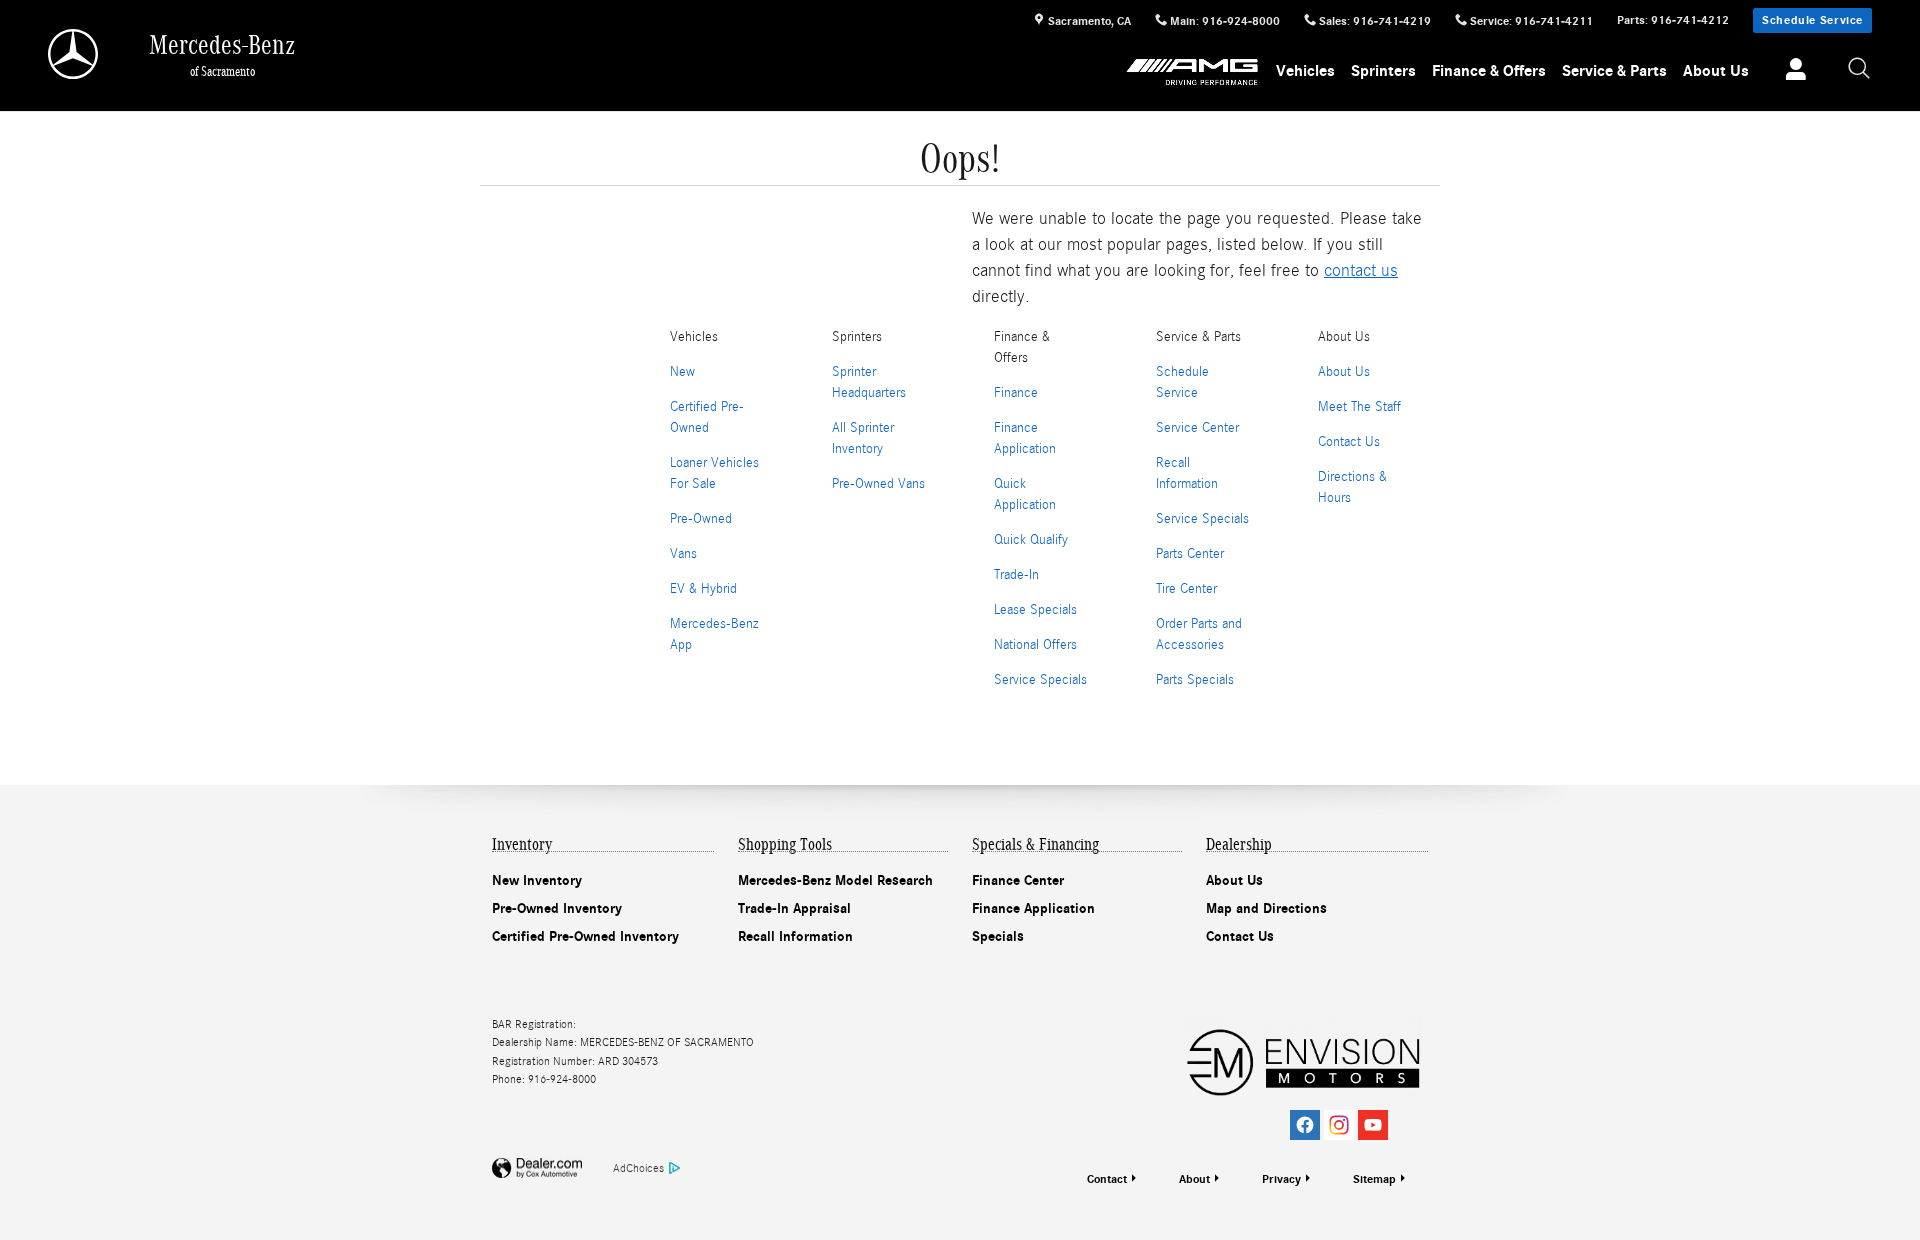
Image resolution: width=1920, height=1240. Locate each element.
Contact (1107, 1179)
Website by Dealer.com (537, 1168)
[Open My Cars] (1790, 72)
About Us (1716, 71)
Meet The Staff (1359, 407)
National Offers (1035, 645)
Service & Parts (1614, 71)
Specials (998, 936)
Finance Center (1018, 880)
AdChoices (638, 1168)
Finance (1016, 393)
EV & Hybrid (703, 589)
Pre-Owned (701, 519)
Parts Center (1190, 554)
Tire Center (1186, 589)
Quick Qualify (1031, 540)
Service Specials (1040, 680)
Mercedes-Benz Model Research (835, 880)
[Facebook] (1305, 1125)
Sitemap (1374, 1179)
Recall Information (795, 936)
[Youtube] (1373, 1125)
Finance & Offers (1489, 71)
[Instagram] (1339, 1125)
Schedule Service (1812, 20)
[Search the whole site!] (1860, 69)
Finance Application (1033, 908)
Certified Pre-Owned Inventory (585, 936)
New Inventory (537, 880)
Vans (683, 554)
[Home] (74, 54)
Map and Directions (1266, 908)
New (682, 372)
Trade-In (1016, 575)
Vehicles (1305, 71)
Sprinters (1383, 71)
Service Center (1197, 428)
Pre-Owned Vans (878, 484)
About (1194, 1179)
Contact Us (1349, 442)
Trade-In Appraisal (794, 908)
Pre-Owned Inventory (557, 908)
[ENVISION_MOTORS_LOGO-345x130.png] (1303, 1060)
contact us (1361, 270)
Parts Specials (1195, 680)
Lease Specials (1035, 610)
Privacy (1281, 1179)
